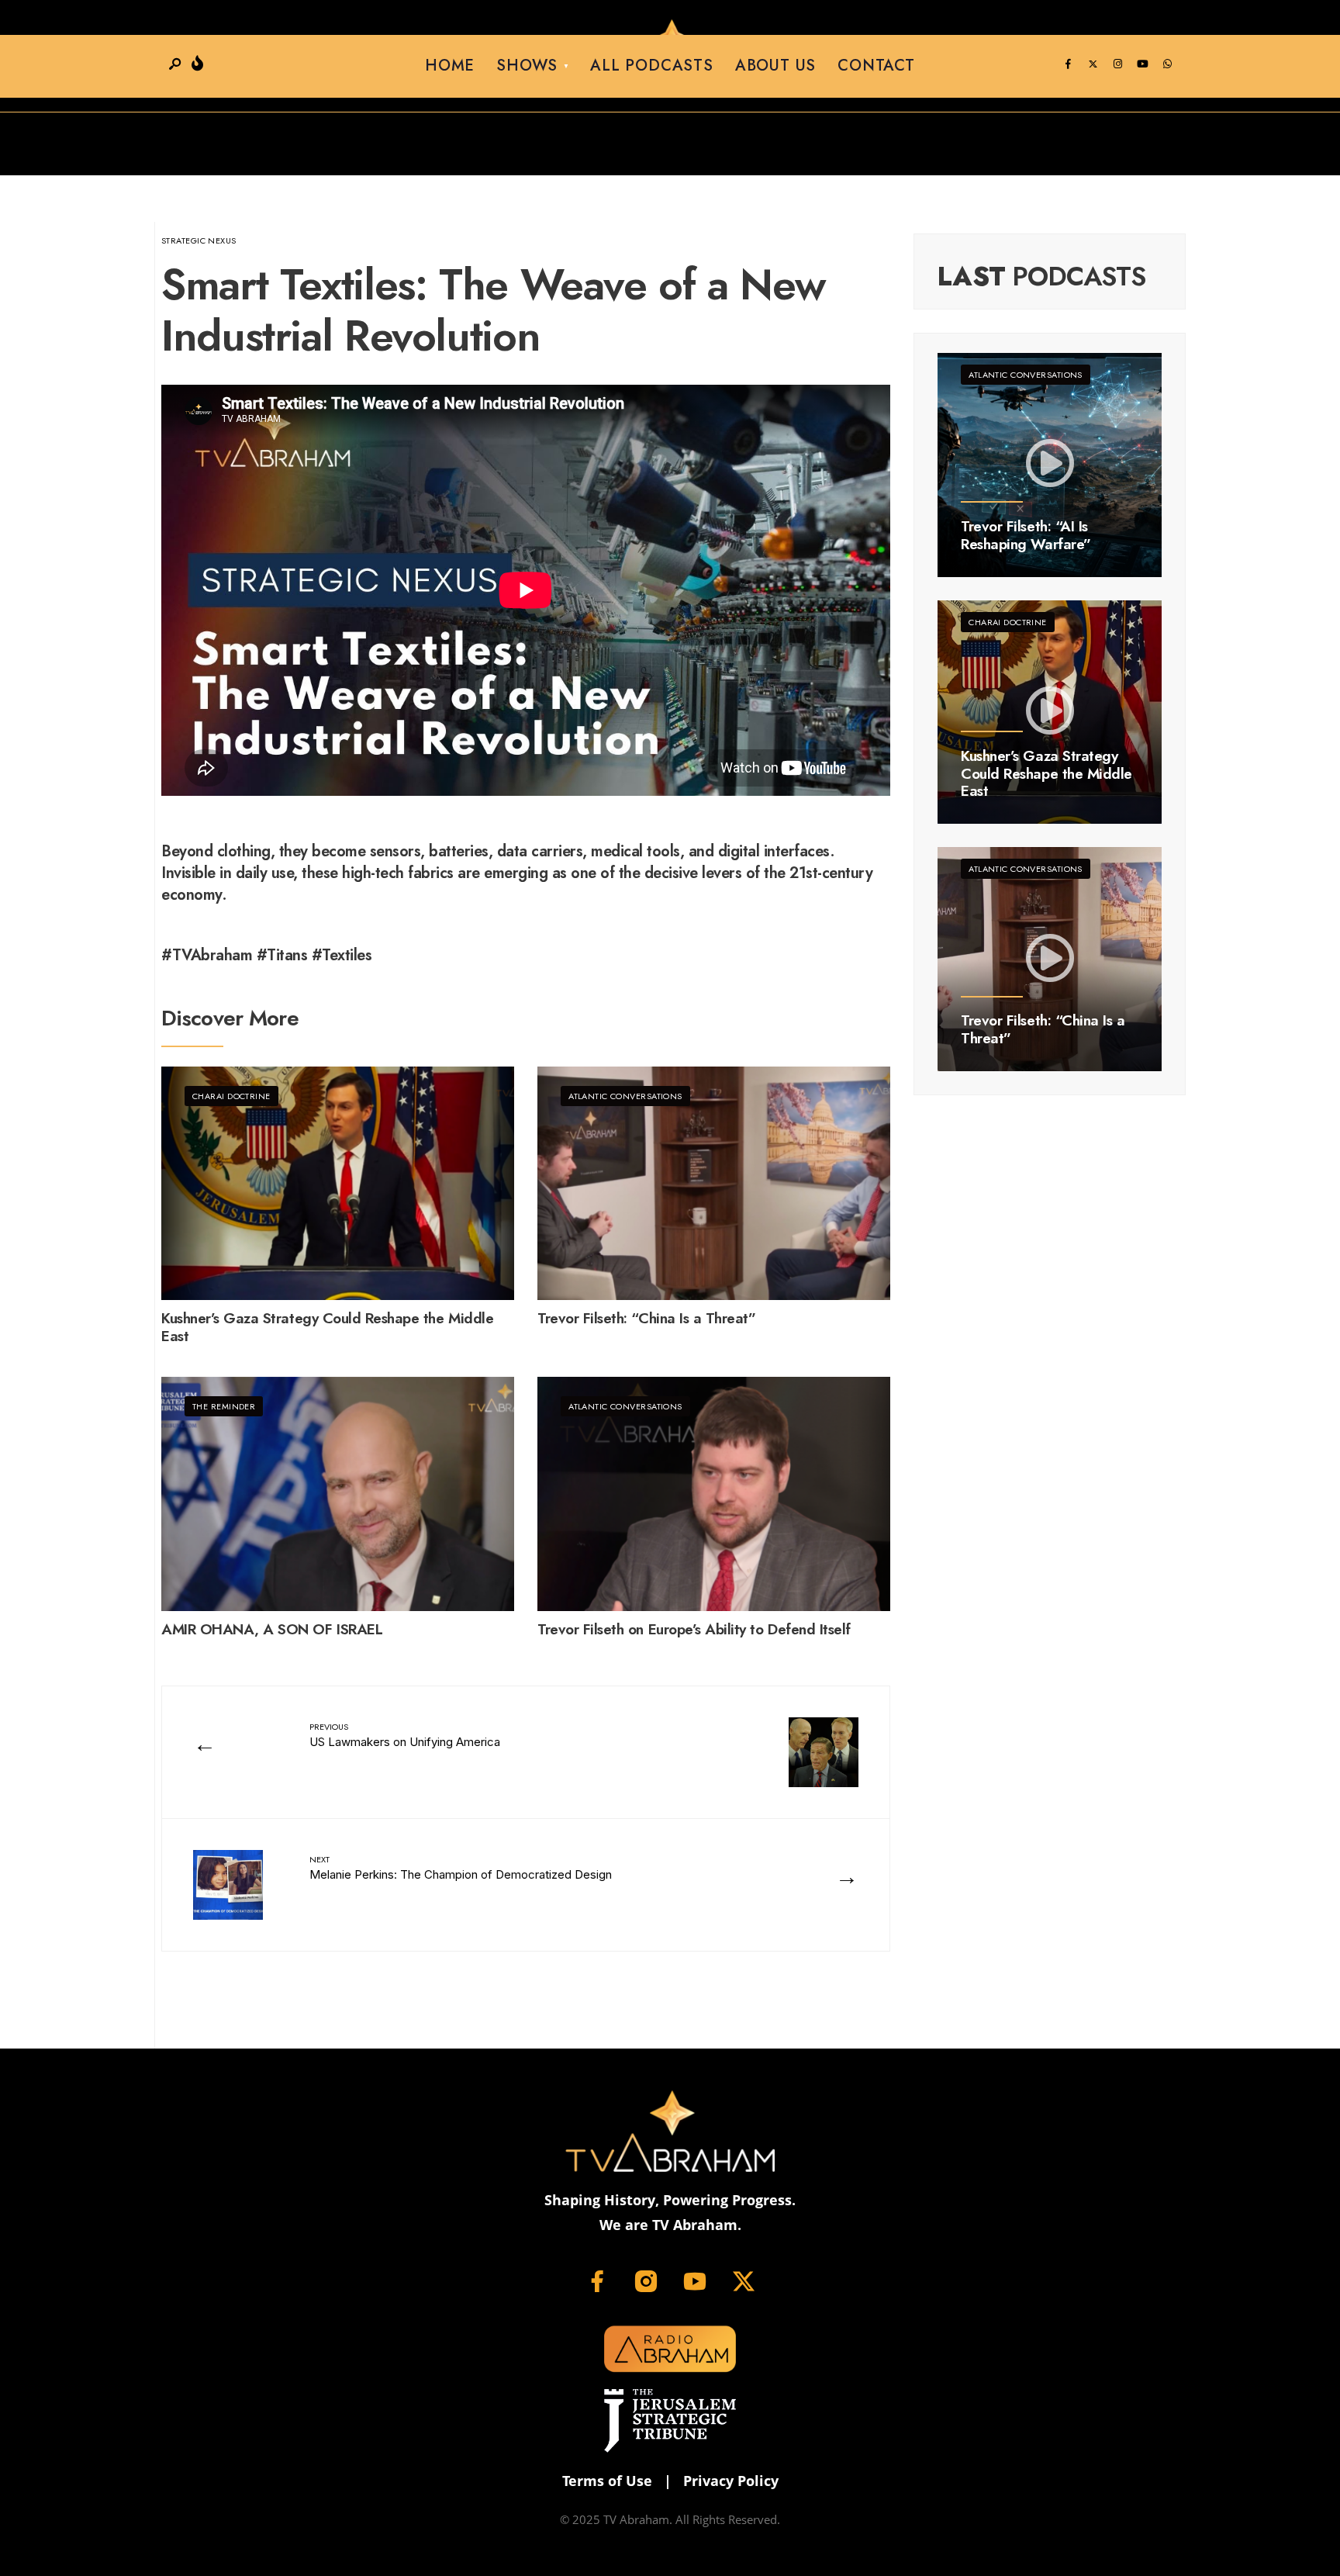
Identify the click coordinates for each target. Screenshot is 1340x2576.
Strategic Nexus (199, 240)
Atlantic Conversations (625, 1096)
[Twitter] (1093, 64)
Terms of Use (607, 2481)
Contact (876, 66)
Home (450, 66)
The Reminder (224, 1406)
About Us (775, 66)
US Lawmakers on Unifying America (405, 1735)
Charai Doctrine (231, 1096)
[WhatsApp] (1167, 64)
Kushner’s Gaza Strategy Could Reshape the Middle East (327, 1328)
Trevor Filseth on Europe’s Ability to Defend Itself (694, 1630)
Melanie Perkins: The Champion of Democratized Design (461, 1867)
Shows (527, 66)
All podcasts (652, 66)
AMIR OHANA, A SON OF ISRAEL (272, 1630)
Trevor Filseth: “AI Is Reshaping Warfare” (1026, 535)
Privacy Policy (731, 2481)
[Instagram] (1117, 64)
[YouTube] (1142, 64)
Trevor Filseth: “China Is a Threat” (646, 1319)
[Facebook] (1068, 64)
